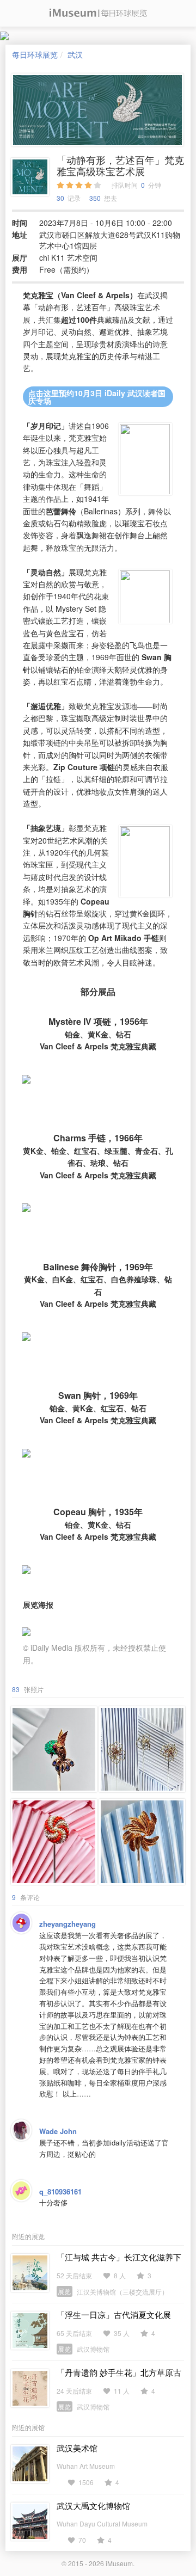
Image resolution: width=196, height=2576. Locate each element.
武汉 (75, 54)
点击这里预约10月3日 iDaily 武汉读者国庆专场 (97, 397)
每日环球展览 (35, 54)
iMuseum (119, 2563)
